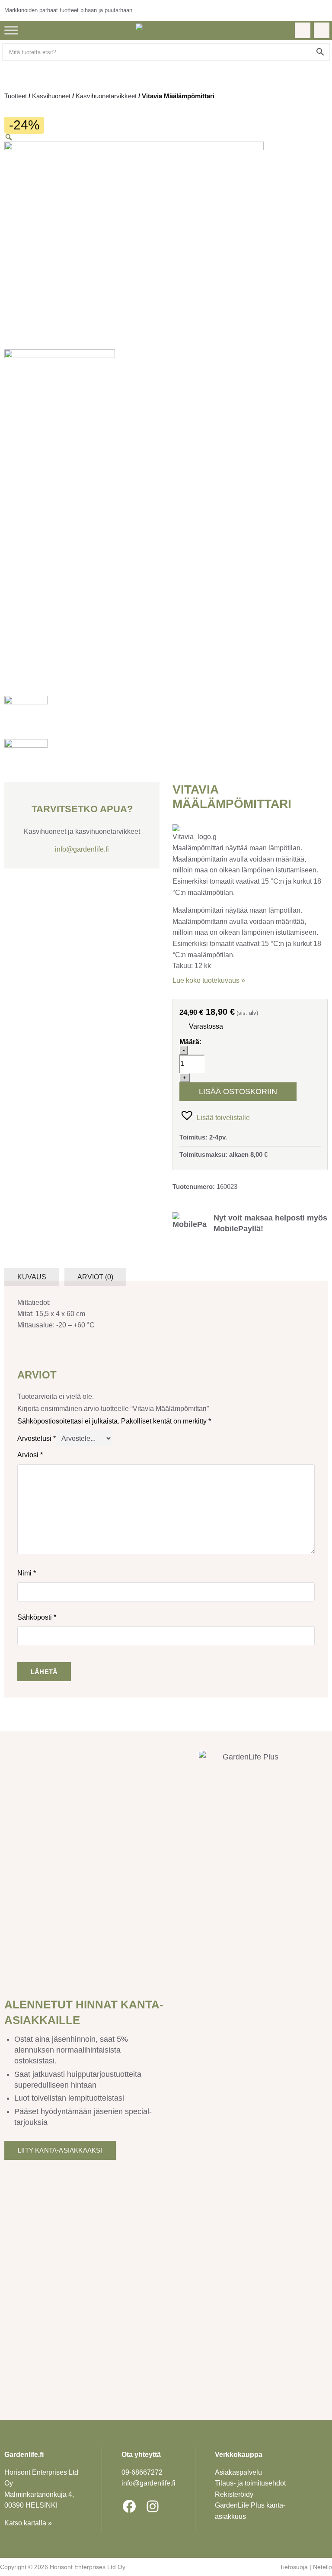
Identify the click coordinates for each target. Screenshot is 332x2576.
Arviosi (30, 1455)
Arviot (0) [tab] (95, 1277)
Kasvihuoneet (51, 96)
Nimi (27, 1573)
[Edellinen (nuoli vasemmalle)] (15, 1288)
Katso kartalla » (28, 2523)
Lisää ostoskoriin (238, 1091)
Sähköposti (37, 1617)
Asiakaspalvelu (238, 2472)
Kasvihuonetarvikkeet (106, 96)
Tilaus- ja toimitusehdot (250, 2483)
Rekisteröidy (234, 2494)
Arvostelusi (37, 1438)
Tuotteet (16, 96)
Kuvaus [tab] (32, 1277)
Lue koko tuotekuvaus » (209, 980)
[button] (215, 1115)
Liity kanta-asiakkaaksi (60, 2150)
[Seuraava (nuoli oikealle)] (317, 1288)
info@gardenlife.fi (82, 849)
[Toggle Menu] (11, 30)
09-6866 (142, 2472)
